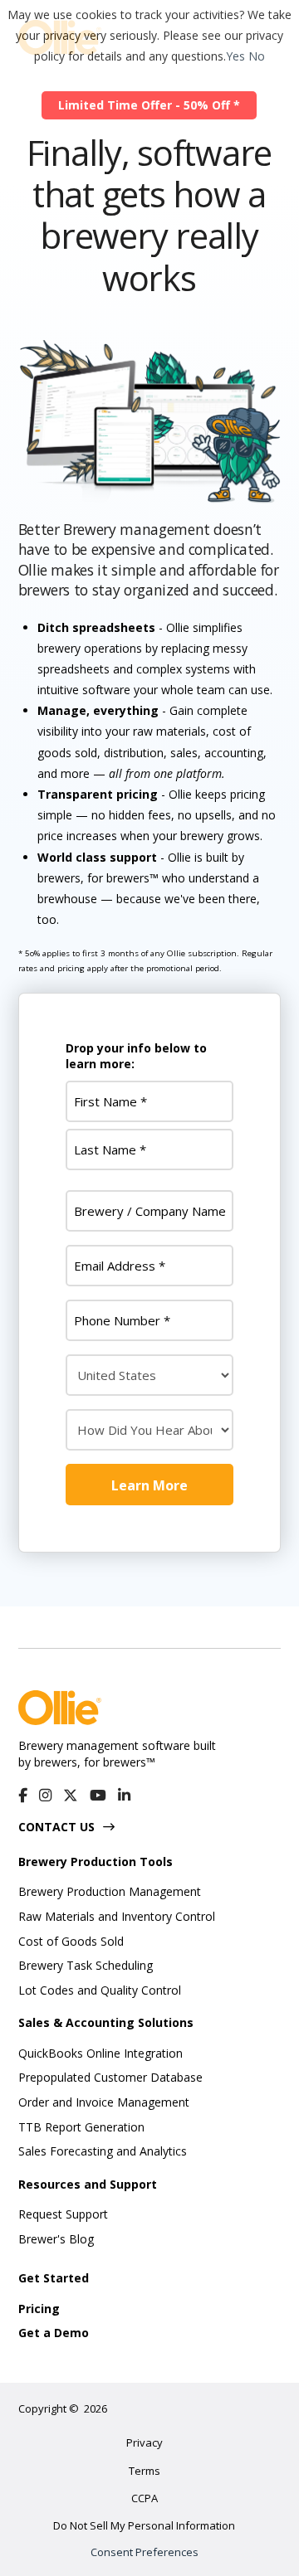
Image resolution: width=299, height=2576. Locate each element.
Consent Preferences (145, 2552)
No (257, 56)
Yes (235, 56)
